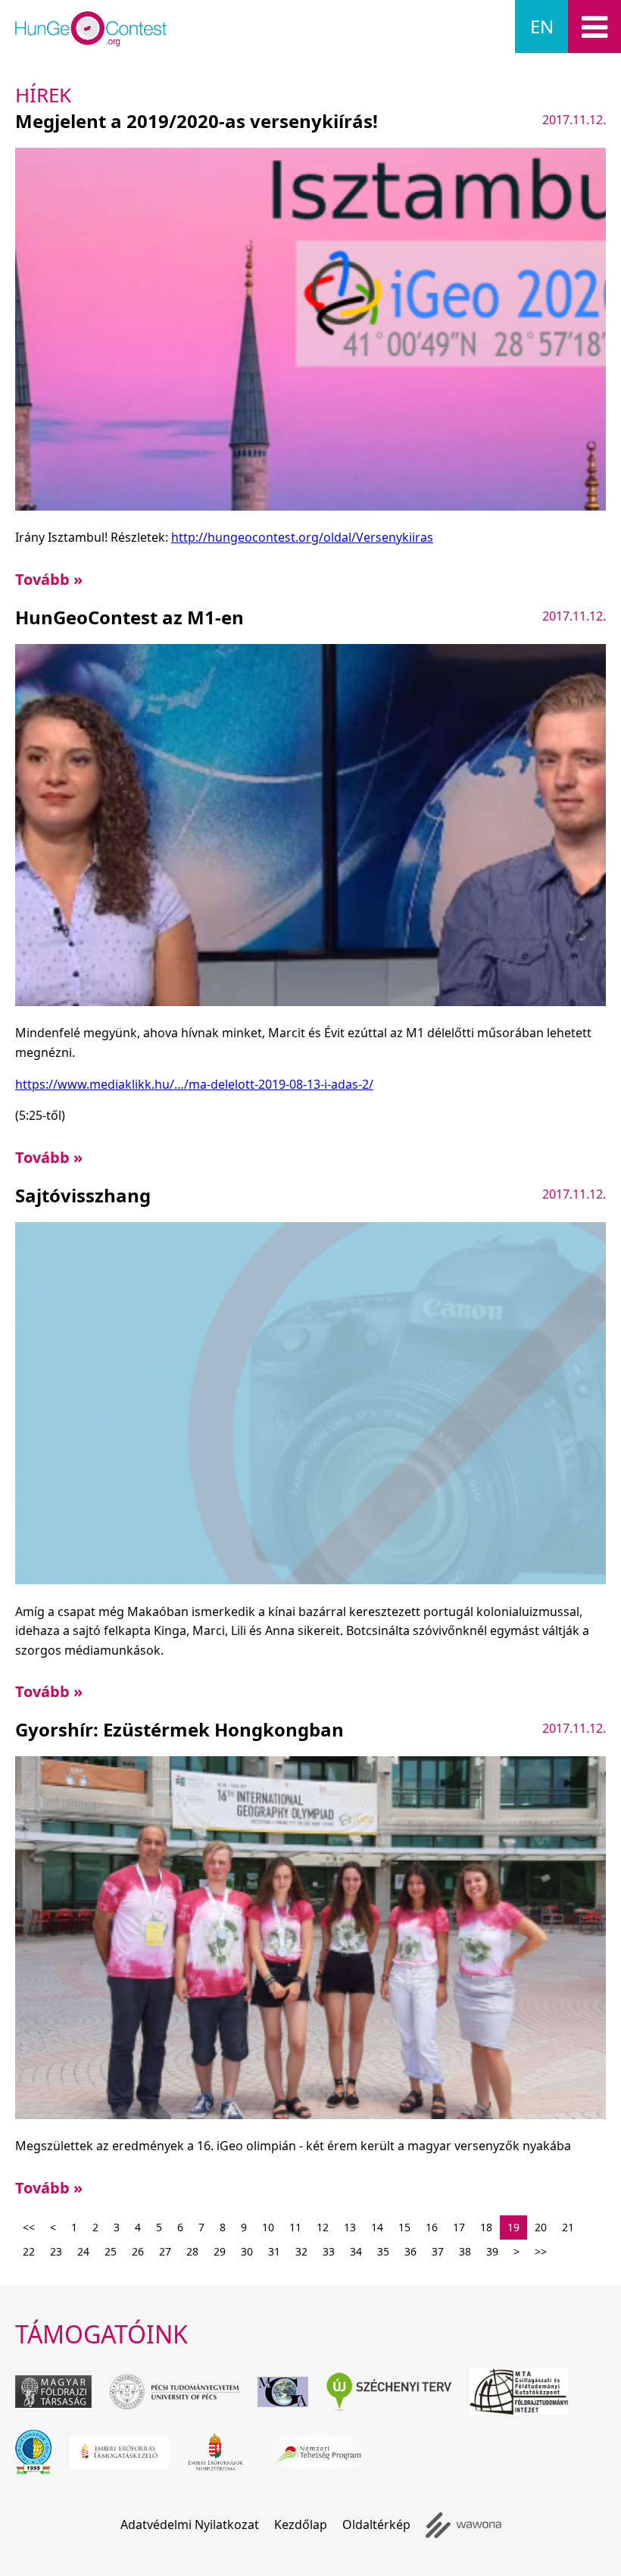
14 (377, 2227)
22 (29, 2251)
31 (274, 2251)
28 (192, 2251)
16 (432, 2227)
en (542, 26)
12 (323, 2227)
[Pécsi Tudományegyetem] (175, 2392)
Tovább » (49, 579)
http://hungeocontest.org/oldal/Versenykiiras (302, 537)
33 (329, 2251)
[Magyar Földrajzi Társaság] (53, 2392)
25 (111, 2251)
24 (83, 2251)
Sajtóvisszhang (83, 1195)
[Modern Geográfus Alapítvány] (283, 2392)
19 (513, 2227)
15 (404, 2227)
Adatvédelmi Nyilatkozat (190, 2524)
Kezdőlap (301, 2524)
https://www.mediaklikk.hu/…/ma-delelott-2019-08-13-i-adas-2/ (194, 1084)
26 (138, 2251)
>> (541, 2251)
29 (220, 2251)
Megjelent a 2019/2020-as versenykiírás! (197, 121)
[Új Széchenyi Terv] (389, 2392)
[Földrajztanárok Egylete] (33, 2452)
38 (465, 2251)
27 (165, 2251)
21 (568, 2227)
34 (356, 2251)
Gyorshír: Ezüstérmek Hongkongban (179, 1729)
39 (492, 2251)
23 (56, 2251)
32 (301, 2251)
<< (29, 2227)
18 (486, 2227)
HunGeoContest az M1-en (130, 617)
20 (541, 2227)
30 (247, 2251)
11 (295, 2227)
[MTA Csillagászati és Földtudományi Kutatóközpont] (519, 2392)
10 (268, 2227)
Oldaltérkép (376, 2524)
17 (459, 2227)
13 (350, 2227)
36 (410, 2251)
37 (438, 2251)
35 (383, 2251)
